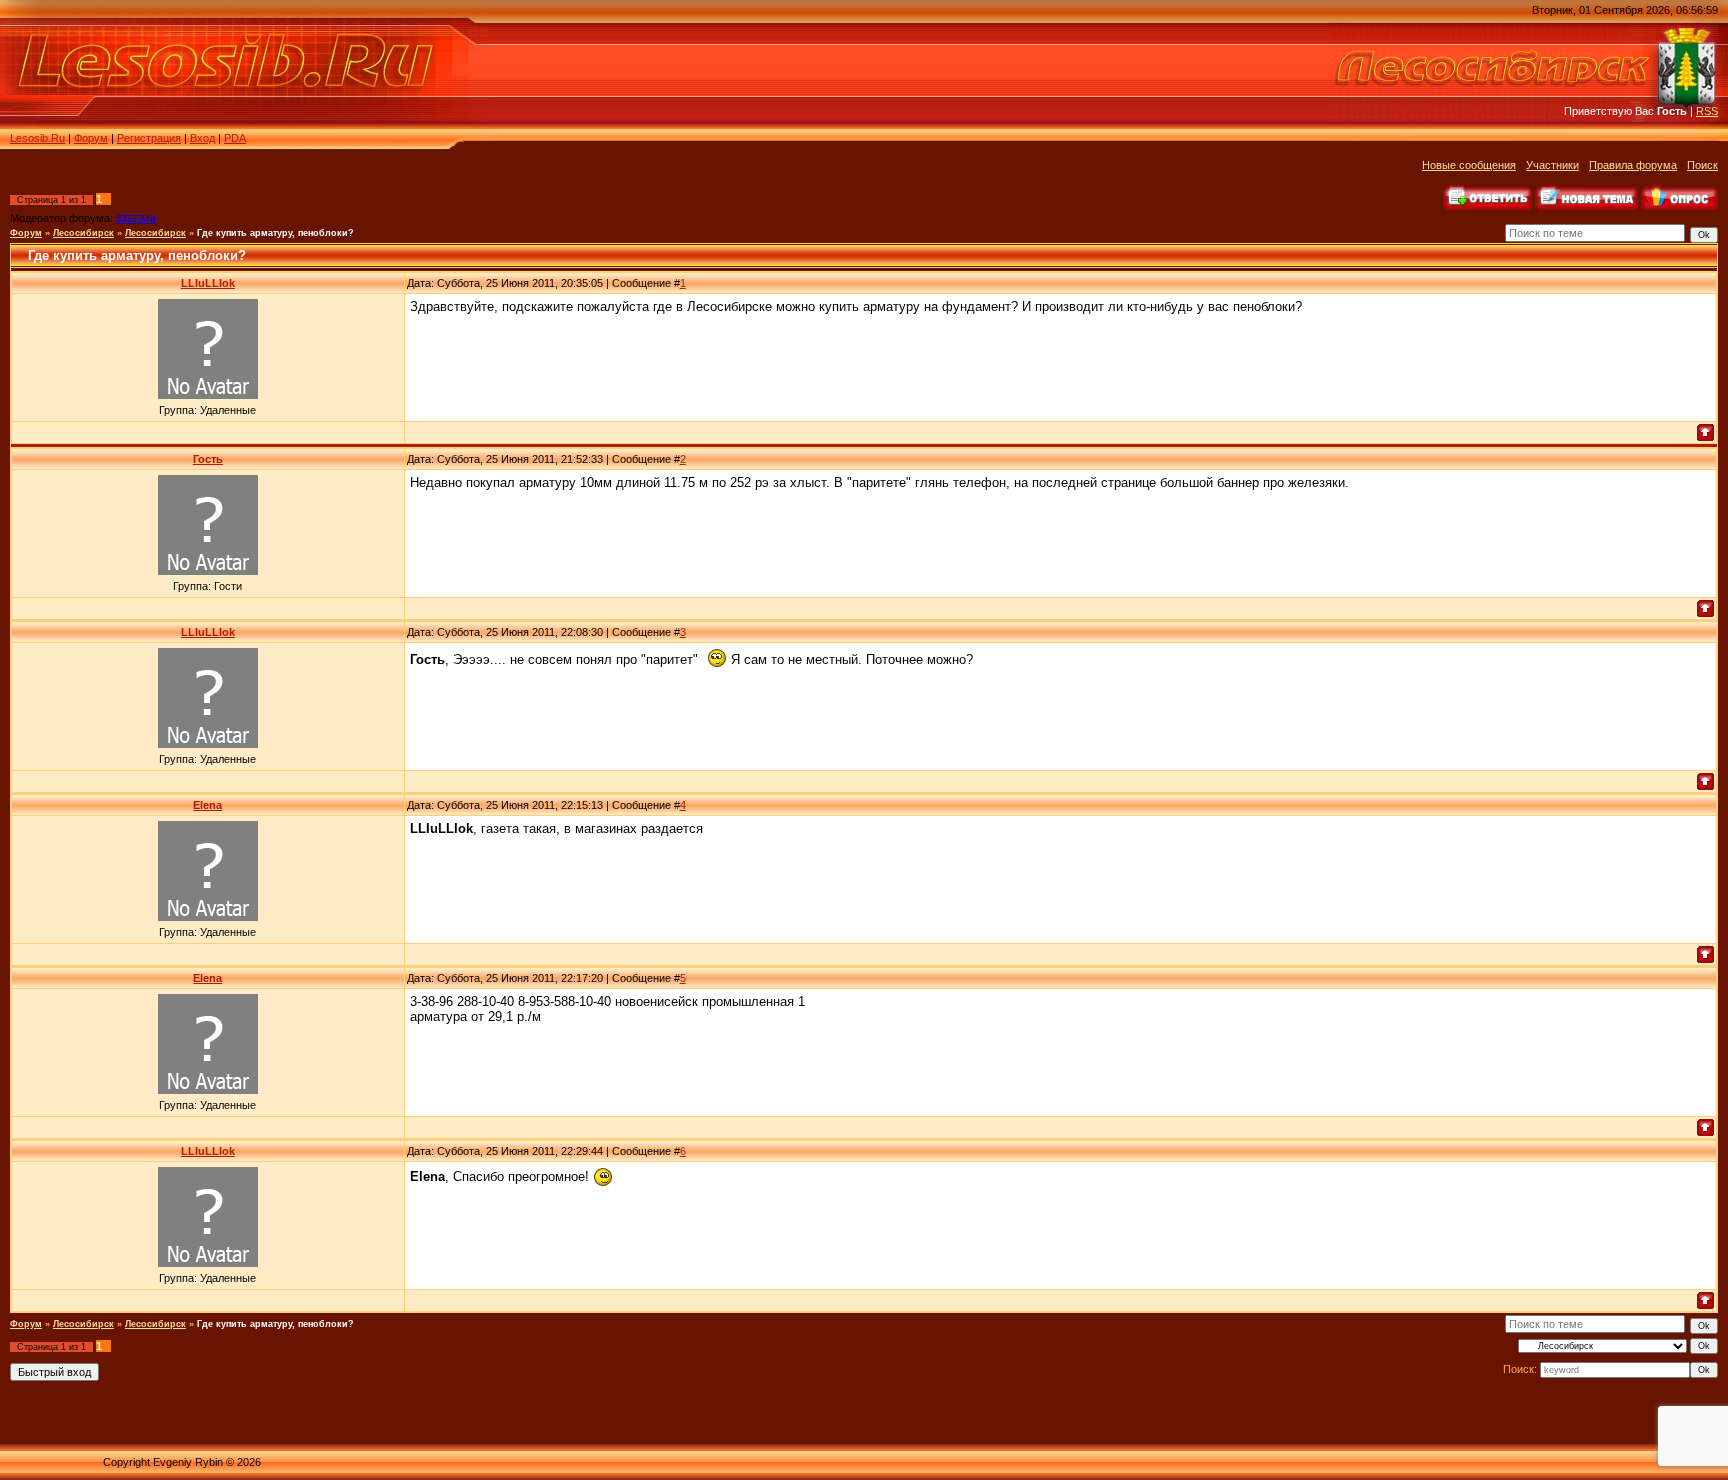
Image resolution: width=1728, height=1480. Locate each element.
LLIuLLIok (208, 283)
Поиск (1702, 165)
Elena (207, 805)
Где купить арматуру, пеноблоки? (275, 233)
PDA (235, 138)
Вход (202, 138)
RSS (1707, 111)
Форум (91, 138)
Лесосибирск (83, 233)
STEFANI (136, 219)
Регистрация (149, 138)
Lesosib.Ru (37, 138)
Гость (208, 459)
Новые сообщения (1469, 165)
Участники (1552, 165)
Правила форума (1633, 165)
